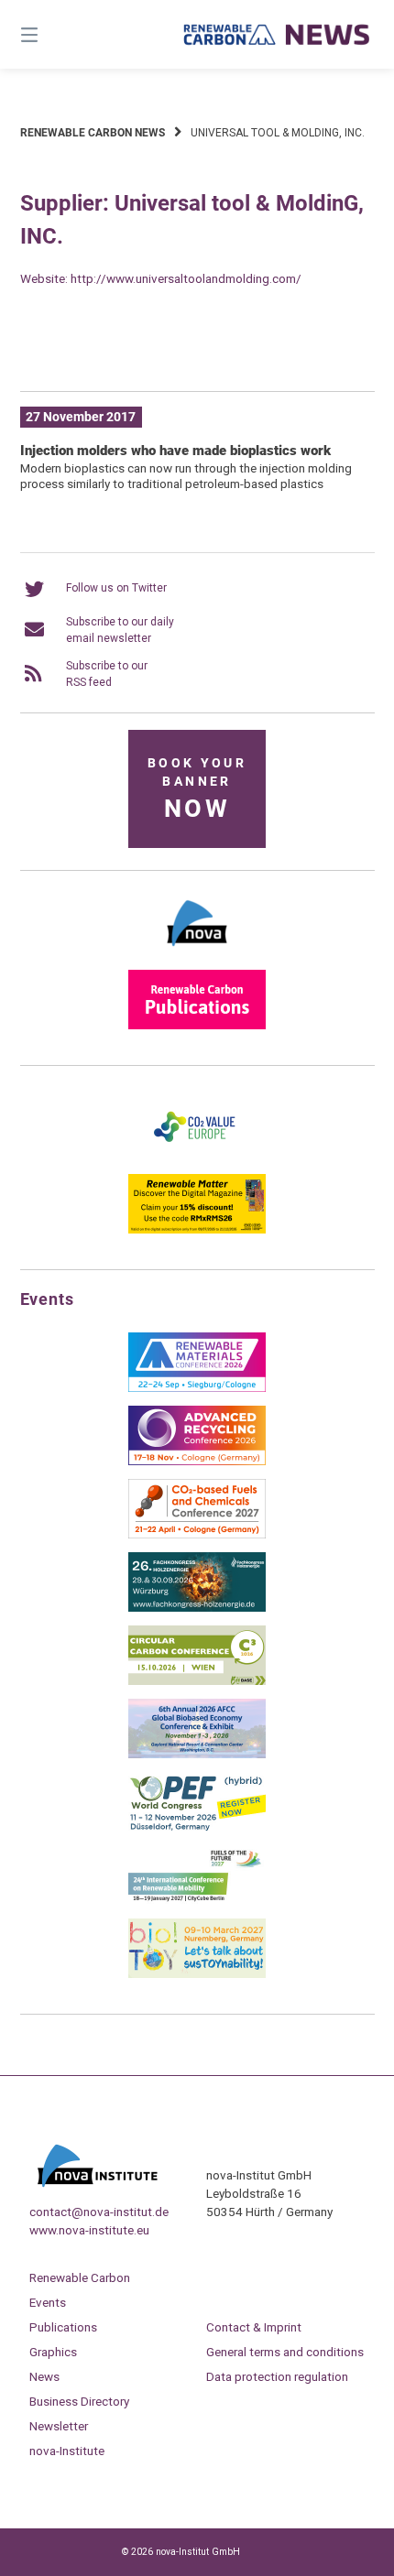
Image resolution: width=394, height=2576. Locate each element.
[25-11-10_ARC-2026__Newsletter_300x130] (197, 1462)
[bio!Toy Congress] (197, 1974)
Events (48, 2302)
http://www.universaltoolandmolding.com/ (186, 278)
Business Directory (79, 2401)
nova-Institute (67, 2451)
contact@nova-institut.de (99, 2212)
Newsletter (59, 2426)
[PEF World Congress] (197, 1828)
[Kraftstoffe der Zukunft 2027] (197, 1901)
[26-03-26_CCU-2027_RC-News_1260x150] (197, 350)
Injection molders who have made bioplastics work (175, 451)
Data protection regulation (277, 2376)
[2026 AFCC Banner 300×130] (197, 1755)
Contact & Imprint (254, 2327)
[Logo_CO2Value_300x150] (197, 1157)
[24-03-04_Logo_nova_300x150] (197, 952)
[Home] (277, 35)
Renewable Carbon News (93, 133)
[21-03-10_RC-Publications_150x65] (197, 1026)
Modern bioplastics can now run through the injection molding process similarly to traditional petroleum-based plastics (186, 476)
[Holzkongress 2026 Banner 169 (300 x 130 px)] (197, 1608)
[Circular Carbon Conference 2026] (197, 1681)
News (44, 2376)
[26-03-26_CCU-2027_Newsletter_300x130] (197, 1535)
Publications (63, 2327)
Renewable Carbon (80, 2277)
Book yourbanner (197, 790)
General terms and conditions (285, 2352)
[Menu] (55, 34)
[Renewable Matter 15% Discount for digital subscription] (197, 1230)
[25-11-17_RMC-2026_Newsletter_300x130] (197, 1388)
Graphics (53, 2352)
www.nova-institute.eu (89, 2230)
